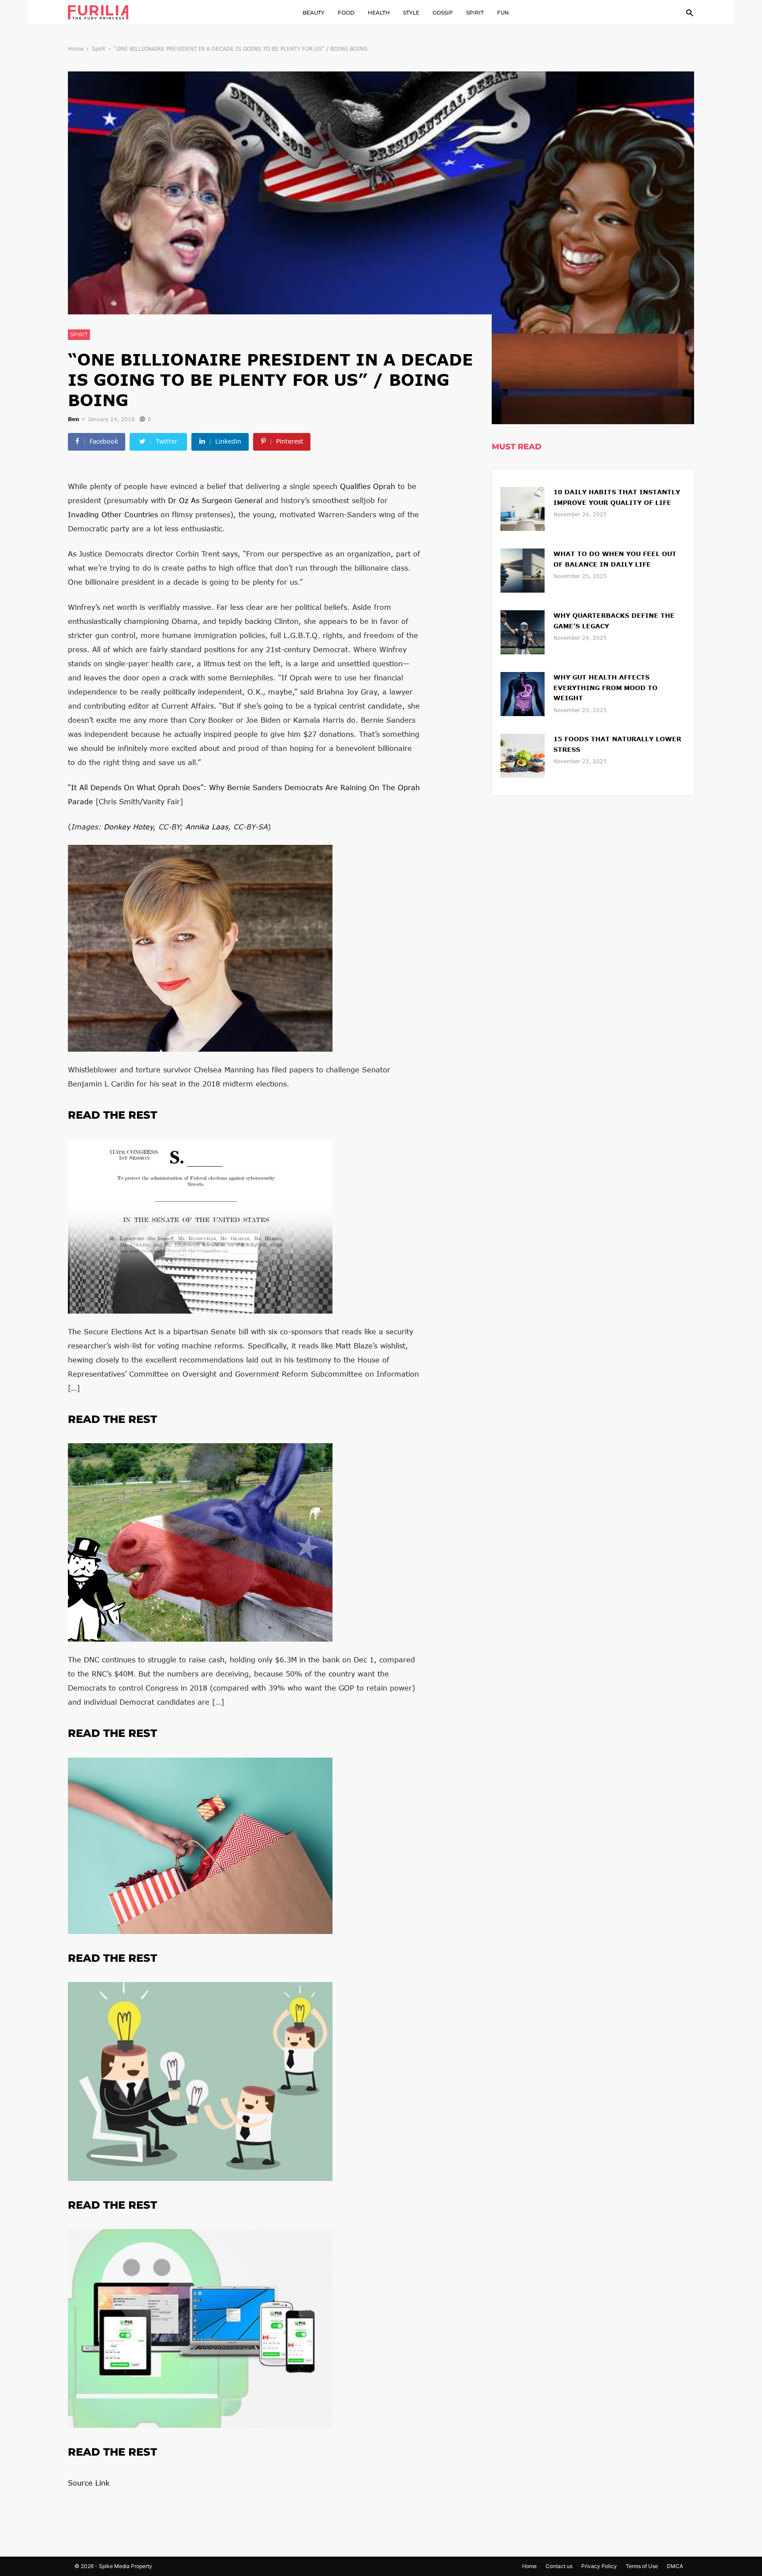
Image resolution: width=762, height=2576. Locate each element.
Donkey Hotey (128, 827)
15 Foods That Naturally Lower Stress (617, 744)
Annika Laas (207, 827)
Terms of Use (642, 2566)
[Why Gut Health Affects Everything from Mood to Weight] (523, 693)
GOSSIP (443, 13)
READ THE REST (112, 1115)
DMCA (675, 2566)
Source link (89, 2483)
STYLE (411, 13)
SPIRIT (475, 13)
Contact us (559, 2566)
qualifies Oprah (368, 486)
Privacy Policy (599, 2566)
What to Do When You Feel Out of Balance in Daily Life (615, 559)
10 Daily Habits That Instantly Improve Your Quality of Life (617, 497)
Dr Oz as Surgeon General (215, 500)
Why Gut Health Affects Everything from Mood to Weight (605, 688)
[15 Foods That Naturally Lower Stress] (523, 755)
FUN (503, 13)
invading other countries (113, 514)
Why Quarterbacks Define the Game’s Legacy (614, 621)
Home (76, 49)
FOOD (346, 13)
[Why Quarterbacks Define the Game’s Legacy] (523, 631)
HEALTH (379, 13)
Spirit (99, 49)
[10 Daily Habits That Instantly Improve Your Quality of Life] (523, 508)
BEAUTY (314, 13)
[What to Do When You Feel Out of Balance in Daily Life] (523, 569)
